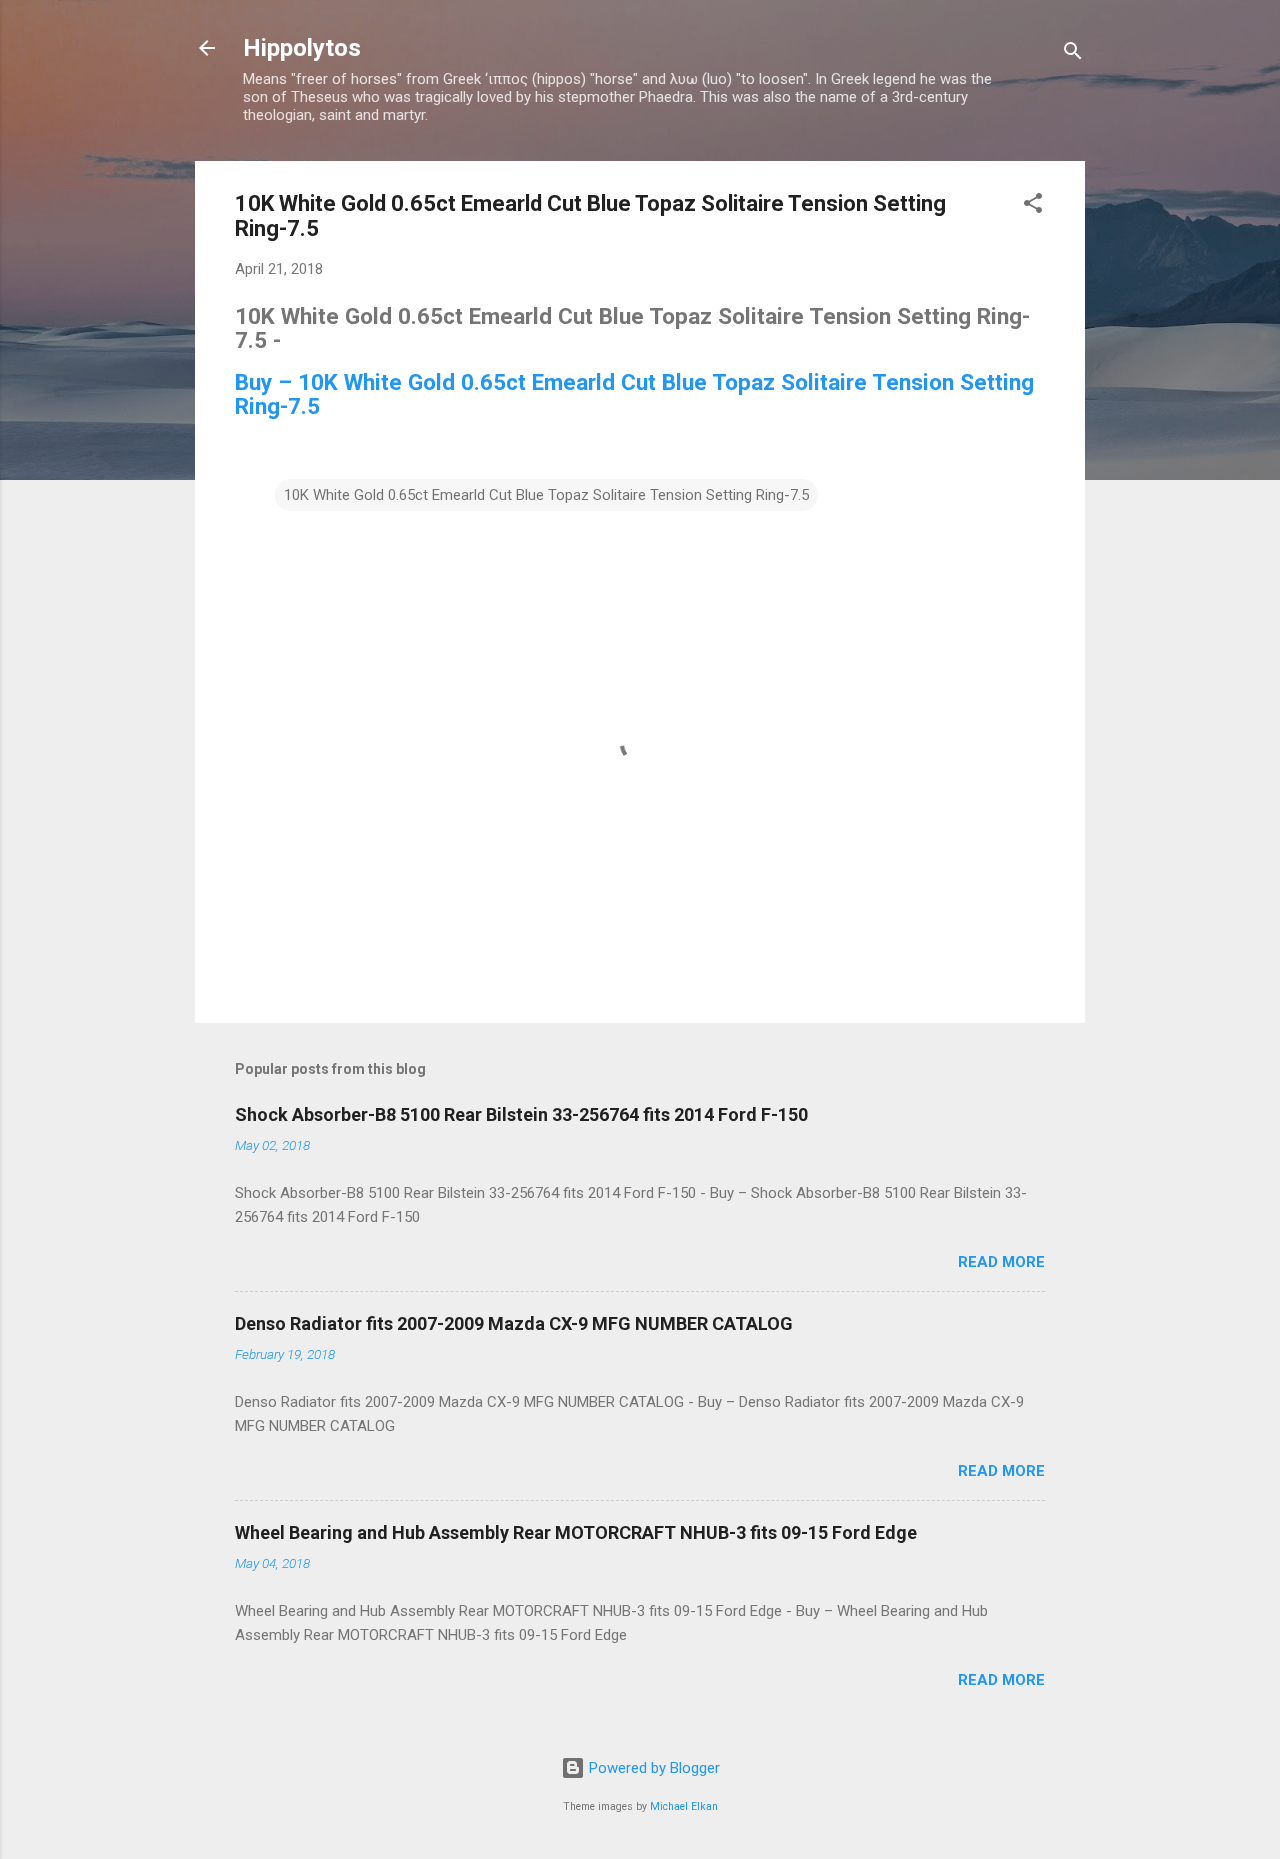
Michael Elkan (684, 1806)
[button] (1033, 206)
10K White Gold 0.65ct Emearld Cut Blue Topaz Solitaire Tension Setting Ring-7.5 (546, 495)
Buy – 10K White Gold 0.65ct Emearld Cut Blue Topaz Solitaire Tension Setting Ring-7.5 (634, 394)
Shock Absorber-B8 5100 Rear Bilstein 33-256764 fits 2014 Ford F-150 (521, 1114)
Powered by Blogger (652, 1768)
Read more (1001, 1262)
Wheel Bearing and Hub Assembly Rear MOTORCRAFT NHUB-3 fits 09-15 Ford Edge (576, 1532)
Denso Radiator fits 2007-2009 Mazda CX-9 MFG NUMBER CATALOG (514, 1323)
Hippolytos (302, 48)
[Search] (1073, 54)
